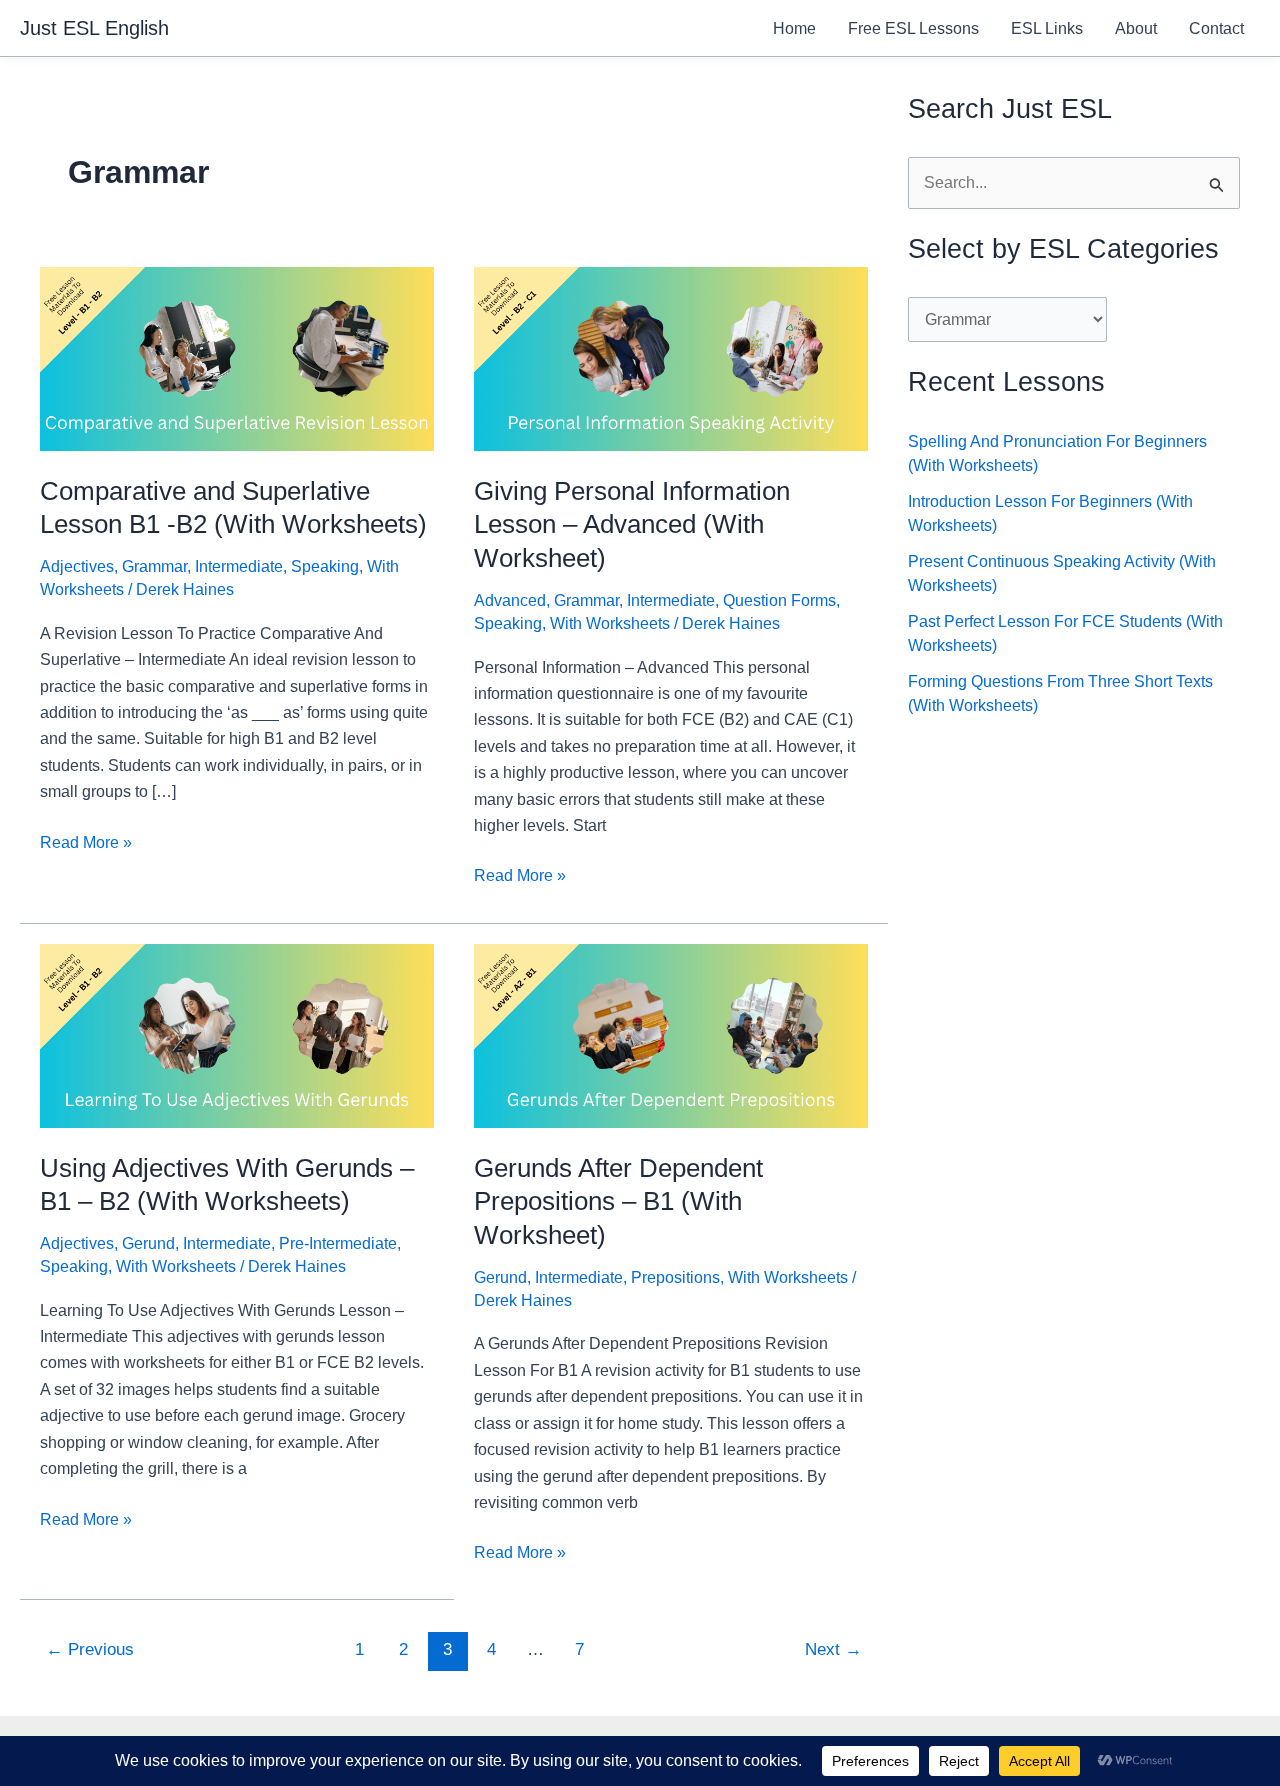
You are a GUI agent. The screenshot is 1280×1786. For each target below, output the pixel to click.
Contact (1216, 28)
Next (833, 1649)
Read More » (86, 844)
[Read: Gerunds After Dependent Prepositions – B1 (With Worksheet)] (671, 1034)
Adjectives (77, 566)
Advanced (510, 600)
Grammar (154, 566)
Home (794, 28)
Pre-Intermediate (338, 1243)
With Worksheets (610, 623)
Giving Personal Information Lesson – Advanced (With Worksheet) (632, 525)
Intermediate (239, 566)
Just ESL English (94, 28)
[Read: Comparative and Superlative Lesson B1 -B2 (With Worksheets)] (237, 357)
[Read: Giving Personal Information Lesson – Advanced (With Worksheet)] (671, 357)
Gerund (148, 1243)
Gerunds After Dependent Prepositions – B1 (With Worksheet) (618, 1202)
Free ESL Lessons (913, 28)
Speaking (325, 566)
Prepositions (675, 1277)
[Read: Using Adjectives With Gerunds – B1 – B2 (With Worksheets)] (237, 1034)
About (1136, 28)
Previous (90, 1649)
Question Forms (779, 600)
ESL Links (1047, 28)
